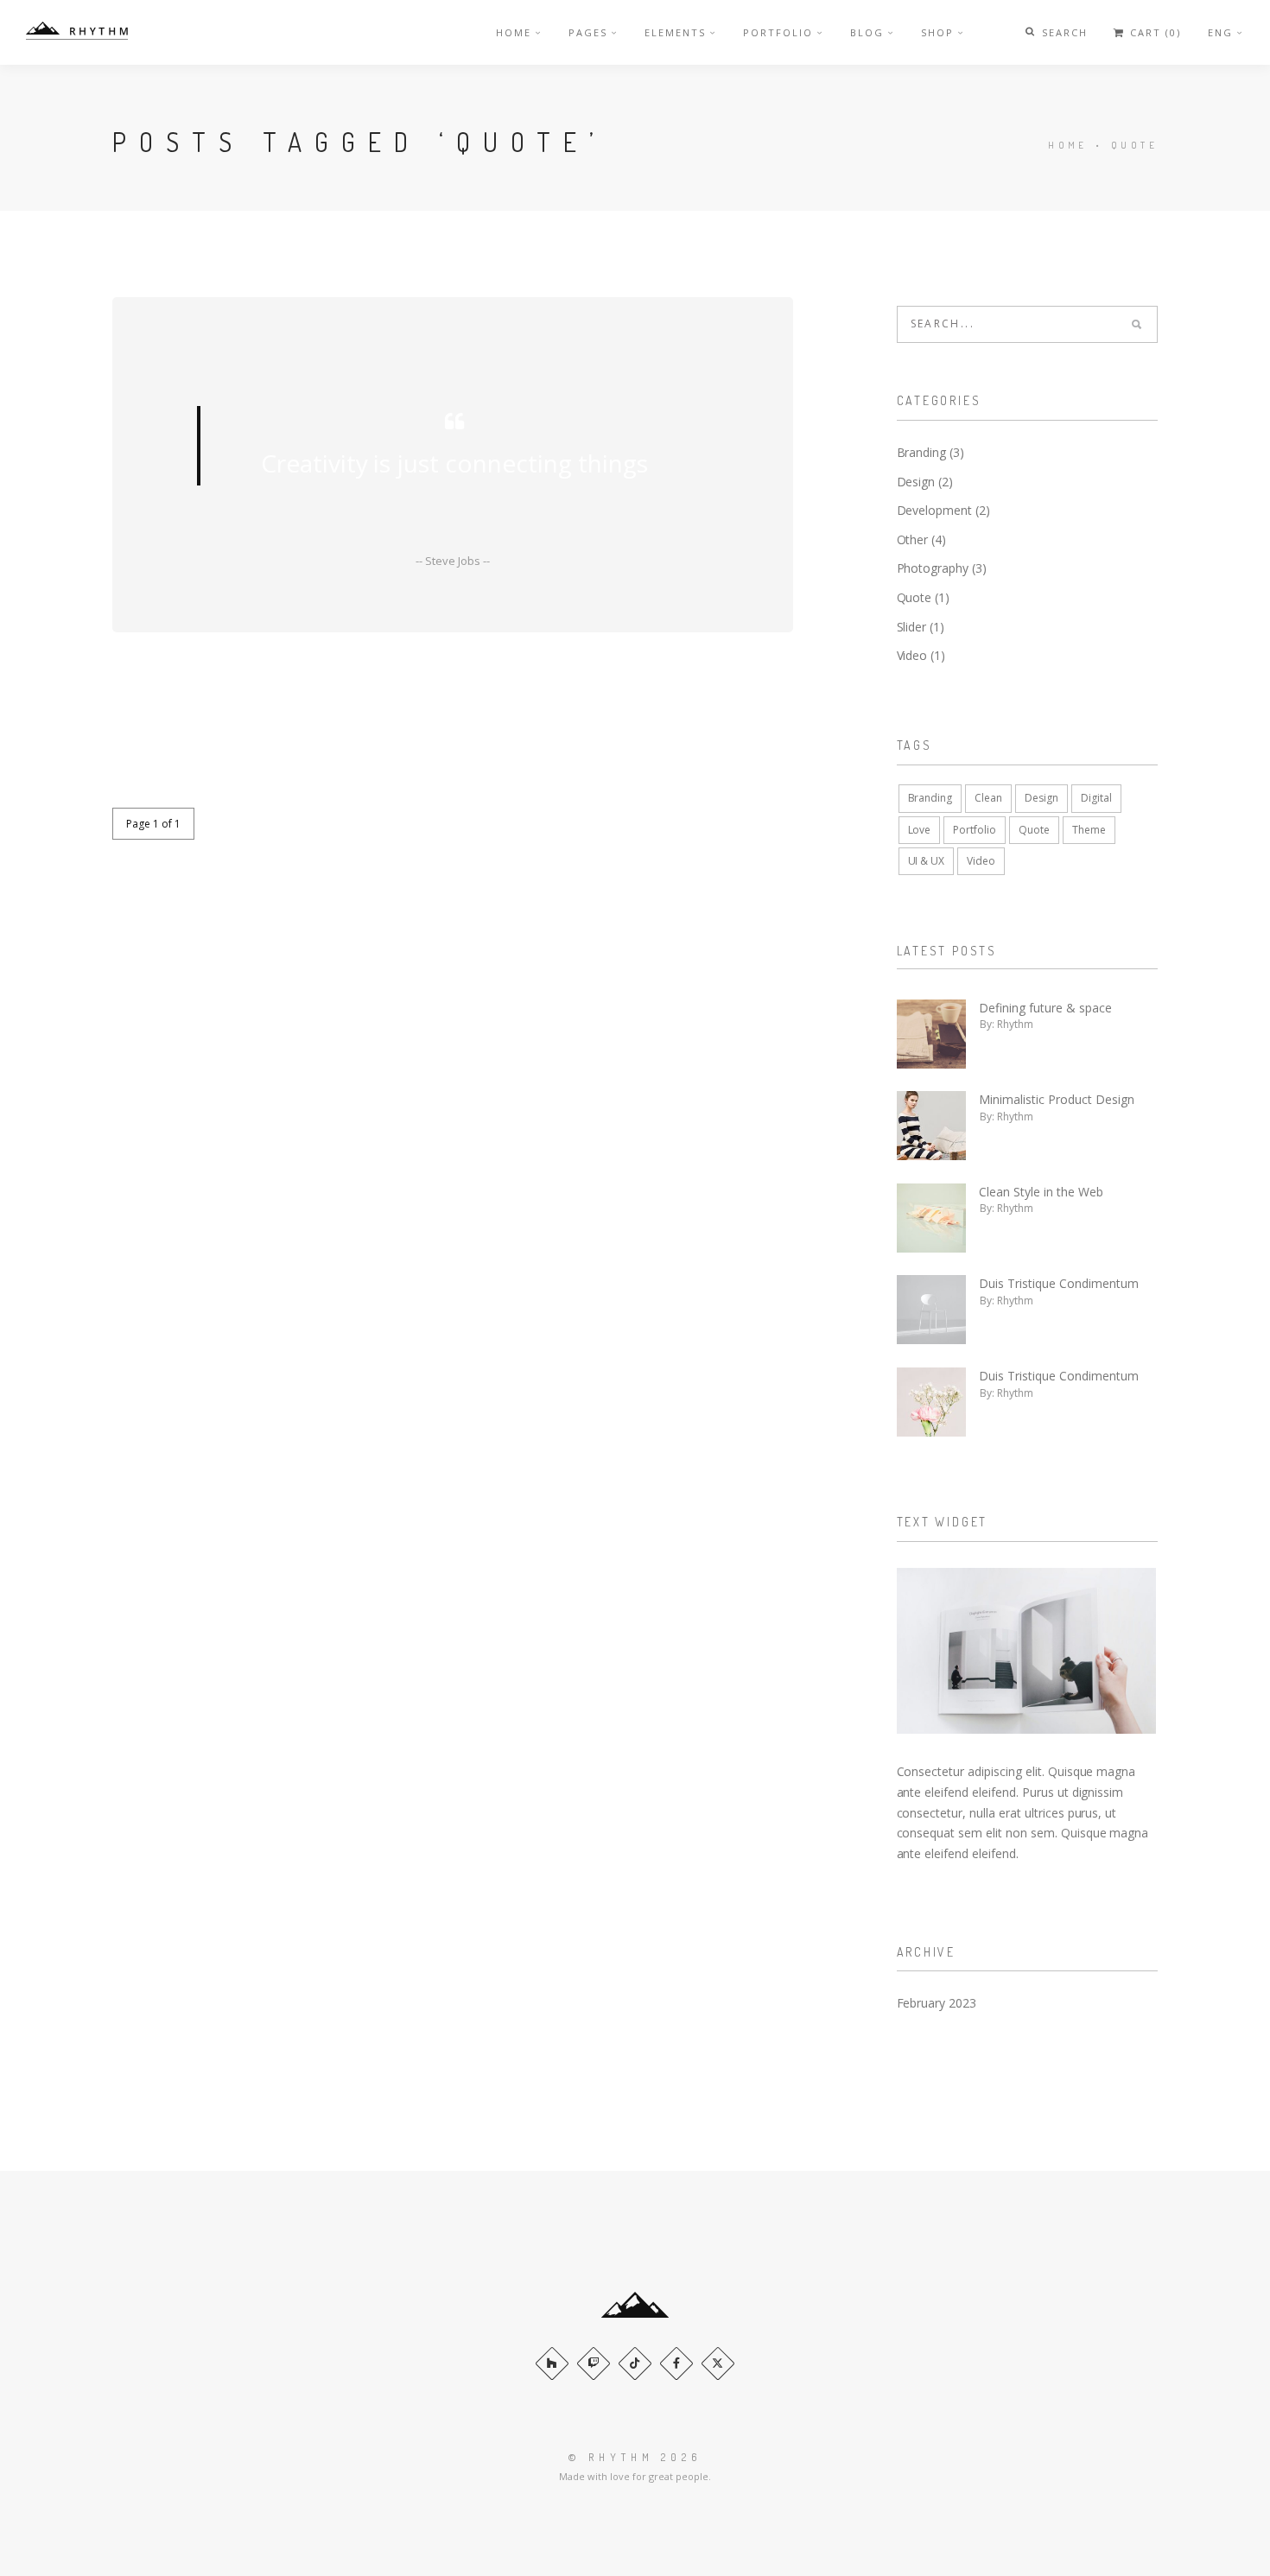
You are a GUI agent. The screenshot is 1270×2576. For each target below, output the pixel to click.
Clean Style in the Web (1041, 1192)
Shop (937, 32)
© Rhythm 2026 (635, 2457)
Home (514, 32)
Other (913, 539)
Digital (1096, 798)
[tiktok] (635, 2363)
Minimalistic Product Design (1057, 1099)
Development (935, 510)
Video (912, 655)
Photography (933, 568)
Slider (912, 627)
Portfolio (778, 32)
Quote (914, 597)
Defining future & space (1045, 1008)
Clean (988, 798)
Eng (1220, 32)
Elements (675, 32)
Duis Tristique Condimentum (1059, 1283)
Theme (1089, 830)
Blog (867, 32)
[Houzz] (552, 2363)
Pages (588, 32)
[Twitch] (594, 2363)
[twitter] (718, 2363)
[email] (676, 2363)
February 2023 (937, 2003)
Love (920, 830)
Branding (922, 452)
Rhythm (1015, 1024)
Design (916, 482)
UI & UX (927, 861)
